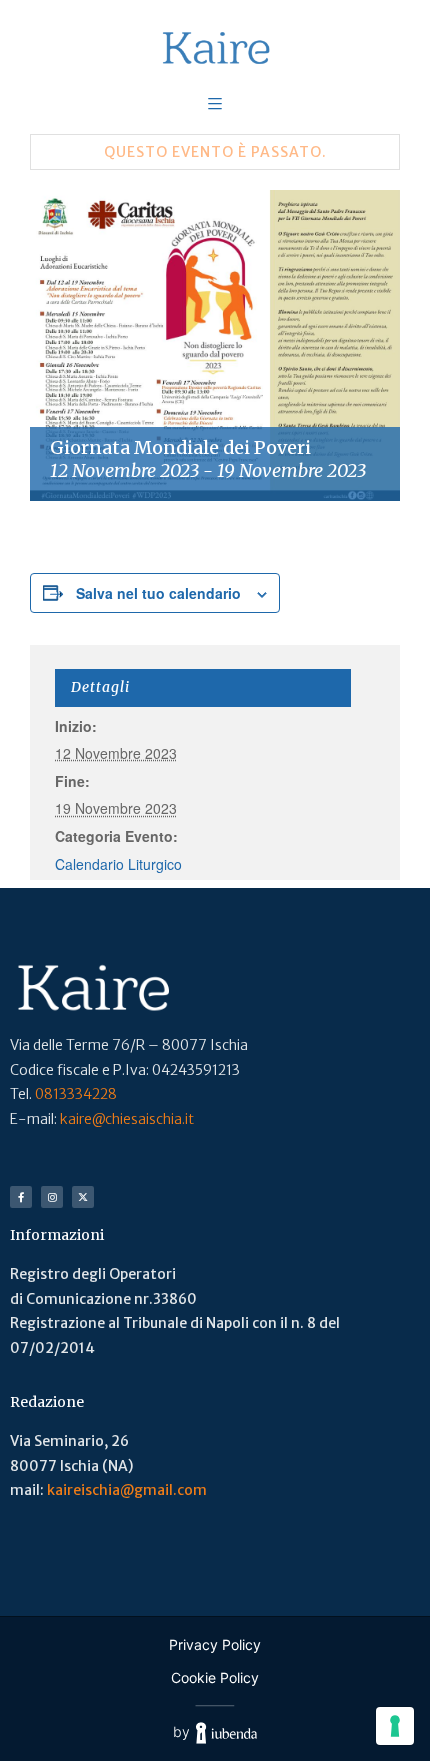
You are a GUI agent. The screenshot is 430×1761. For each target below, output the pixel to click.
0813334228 (76, 1094)
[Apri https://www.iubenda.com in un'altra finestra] (226, 1732)
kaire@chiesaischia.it (127, 1119)
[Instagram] (52, 1197)
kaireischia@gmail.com (127, 1490)
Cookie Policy (215, 1677)
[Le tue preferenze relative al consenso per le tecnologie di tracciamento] (395, 1726)
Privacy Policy (215, 1644)
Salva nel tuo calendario (158, 593)
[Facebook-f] (21, 1197)
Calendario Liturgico (118, 864)
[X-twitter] (83, 1197)
